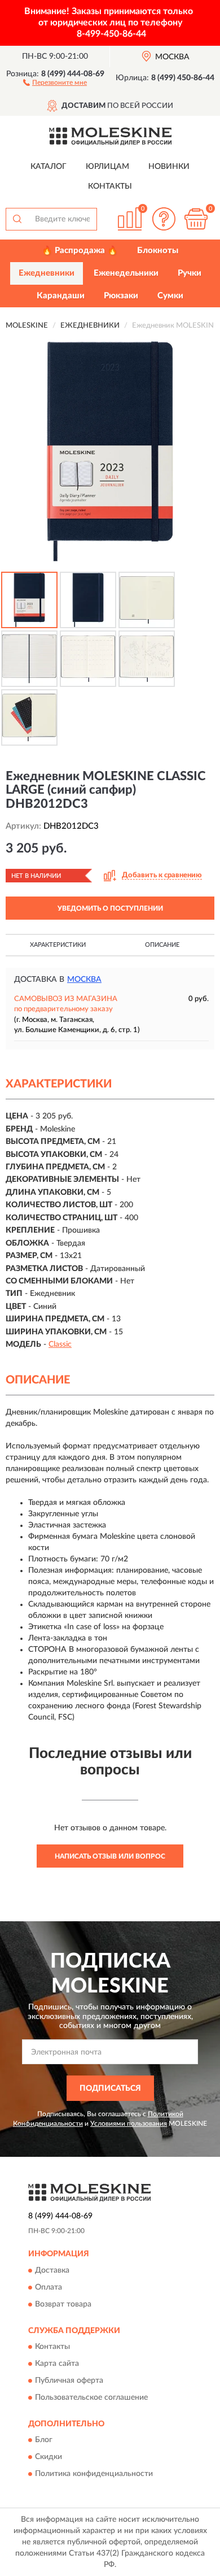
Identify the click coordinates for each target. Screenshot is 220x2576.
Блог (44, 2440)
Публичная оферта (69, 2381)
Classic (60, 1344)
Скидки (49, 2457)
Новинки (169, 167)
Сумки (170, 296)
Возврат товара (63, 2304)
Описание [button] (162, 945)
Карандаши (61, 296)
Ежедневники (47, 273)
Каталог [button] (49, 167)
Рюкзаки (121, 296)
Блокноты (158, 251)
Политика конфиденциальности (94, 2474)
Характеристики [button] (58, 945)
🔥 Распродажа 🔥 (80, 251)
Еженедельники (126, 273)
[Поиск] (17, 219)
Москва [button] (84, 980)
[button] (55, 82)
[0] (196, 219)
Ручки (190, 273)
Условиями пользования (129, 2124)
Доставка (52, 2270)
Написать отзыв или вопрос (110, 1856)
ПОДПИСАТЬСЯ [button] (110, 2088)
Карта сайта (57, 2364)
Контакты (110, 186)
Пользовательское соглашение (91, 2398)
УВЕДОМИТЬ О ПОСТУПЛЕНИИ (110, 908)
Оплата (49, 2287)
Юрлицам (107, 167)
